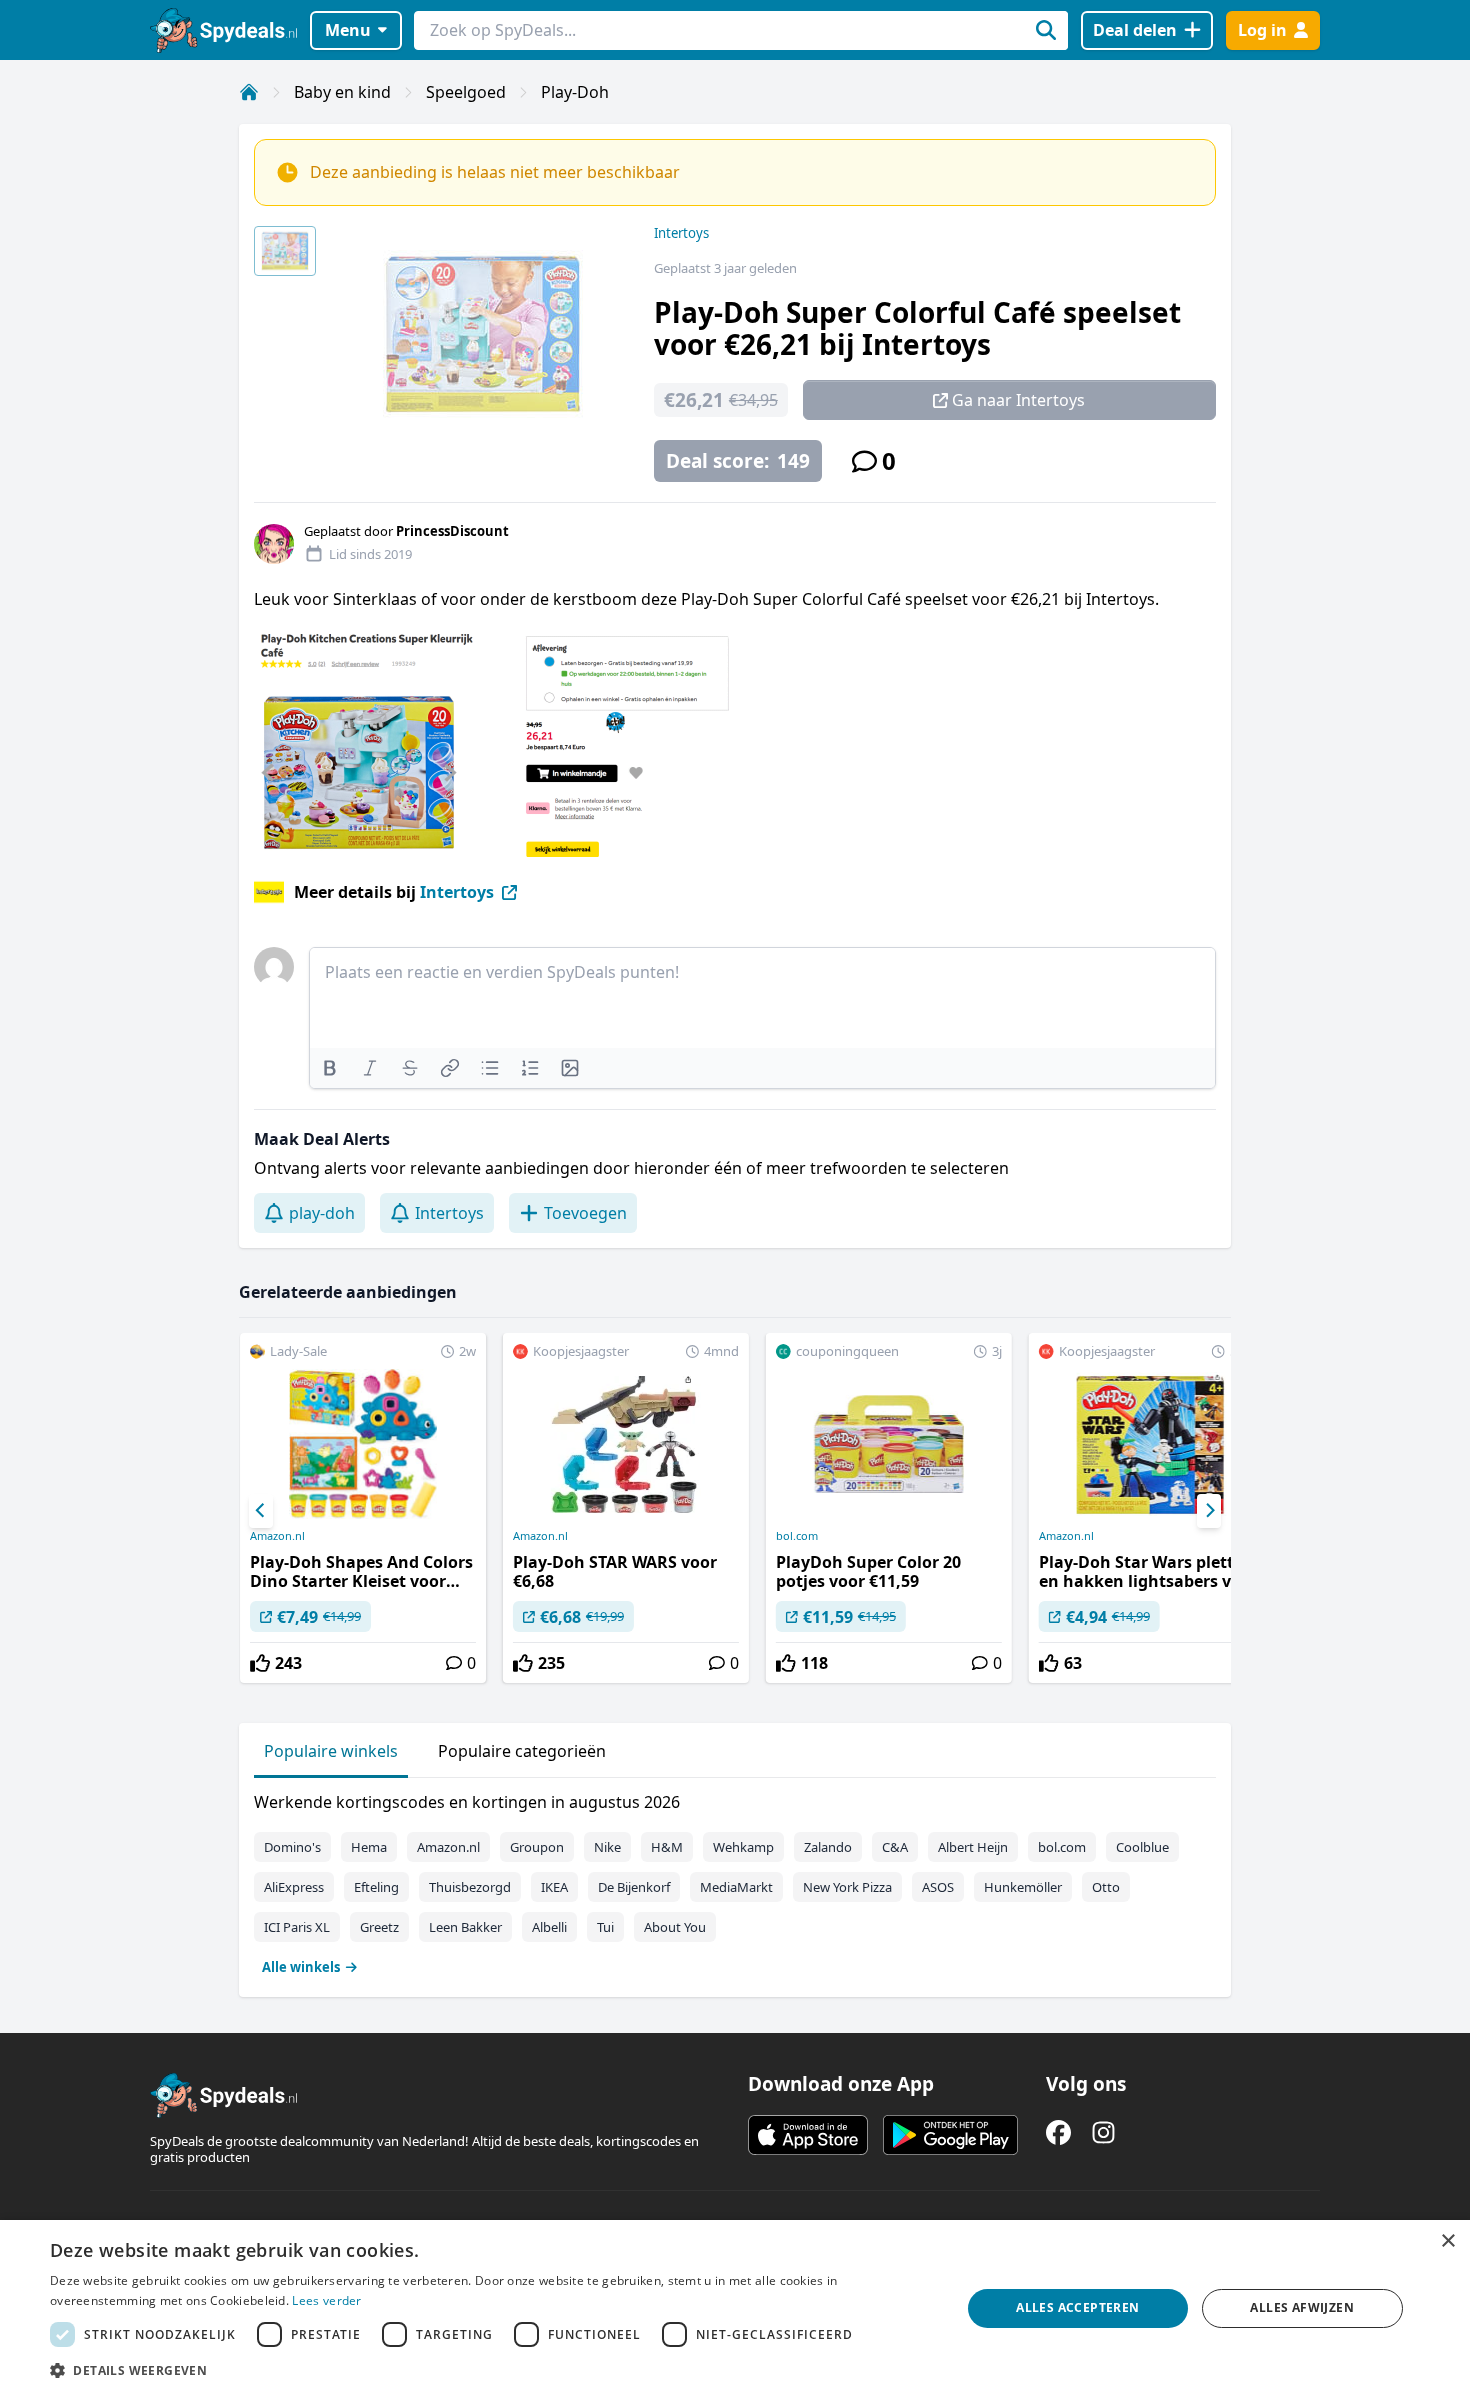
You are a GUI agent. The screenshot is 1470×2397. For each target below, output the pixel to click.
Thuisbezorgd (470, 1887)
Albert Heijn (973, 1847)
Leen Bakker (465, 1927)
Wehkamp (743, 1847)
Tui (605, 1927)
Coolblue (1142, 1847)
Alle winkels (301, 1967)
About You (675, 1927)
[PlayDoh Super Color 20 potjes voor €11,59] (889, 1508)
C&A (895, 1847)
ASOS (938, 1887)
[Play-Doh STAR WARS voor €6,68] (626, 1508)
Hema (369, 1847)
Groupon (537, 1847)
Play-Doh (575, 92)
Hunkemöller (1023, 1887)
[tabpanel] (735, 1880)
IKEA (554, 1887)
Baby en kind (342, 92)
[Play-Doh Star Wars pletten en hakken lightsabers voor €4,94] (1152, 1508)
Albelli (549, 1927)
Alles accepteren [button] (1077, 2307)
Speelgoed (466, 92)
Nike (607, 1847)
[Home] (249, 92)
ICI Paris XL (297, 1927)
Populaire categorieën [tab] (522, 1751)
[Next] (1209, 1511)
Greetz (379, 1927)
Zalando (828, 1847)
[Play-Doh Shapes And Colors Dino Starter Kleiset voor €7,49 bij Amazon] (363, 1508)
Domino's (292, 1847)
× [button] (1447, 2241)
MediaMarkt (736, 1887)
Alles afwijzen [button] (1302, 2307)
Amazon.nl (277, 1536)
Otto (1106, 1887)
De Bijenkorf (634, 1887)
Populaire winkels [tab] (331, 1751)
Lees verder (326, 2300)
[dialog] (735, 2308)
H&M (667, 1847)
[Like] (260, 1663)
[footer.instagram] (1103, 2132)
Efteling (376, 1887)
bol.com (797, 1536)
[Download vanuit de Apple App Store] (808, 2135)
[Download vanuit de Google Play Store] (950, 2135)
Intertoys (681, 233)
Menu (348, 30)
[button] (492, 2370)
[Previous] (261, 1511)
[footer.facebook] (1058, 2132)
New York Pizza (847, 1887)
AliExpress (294, 1887)
